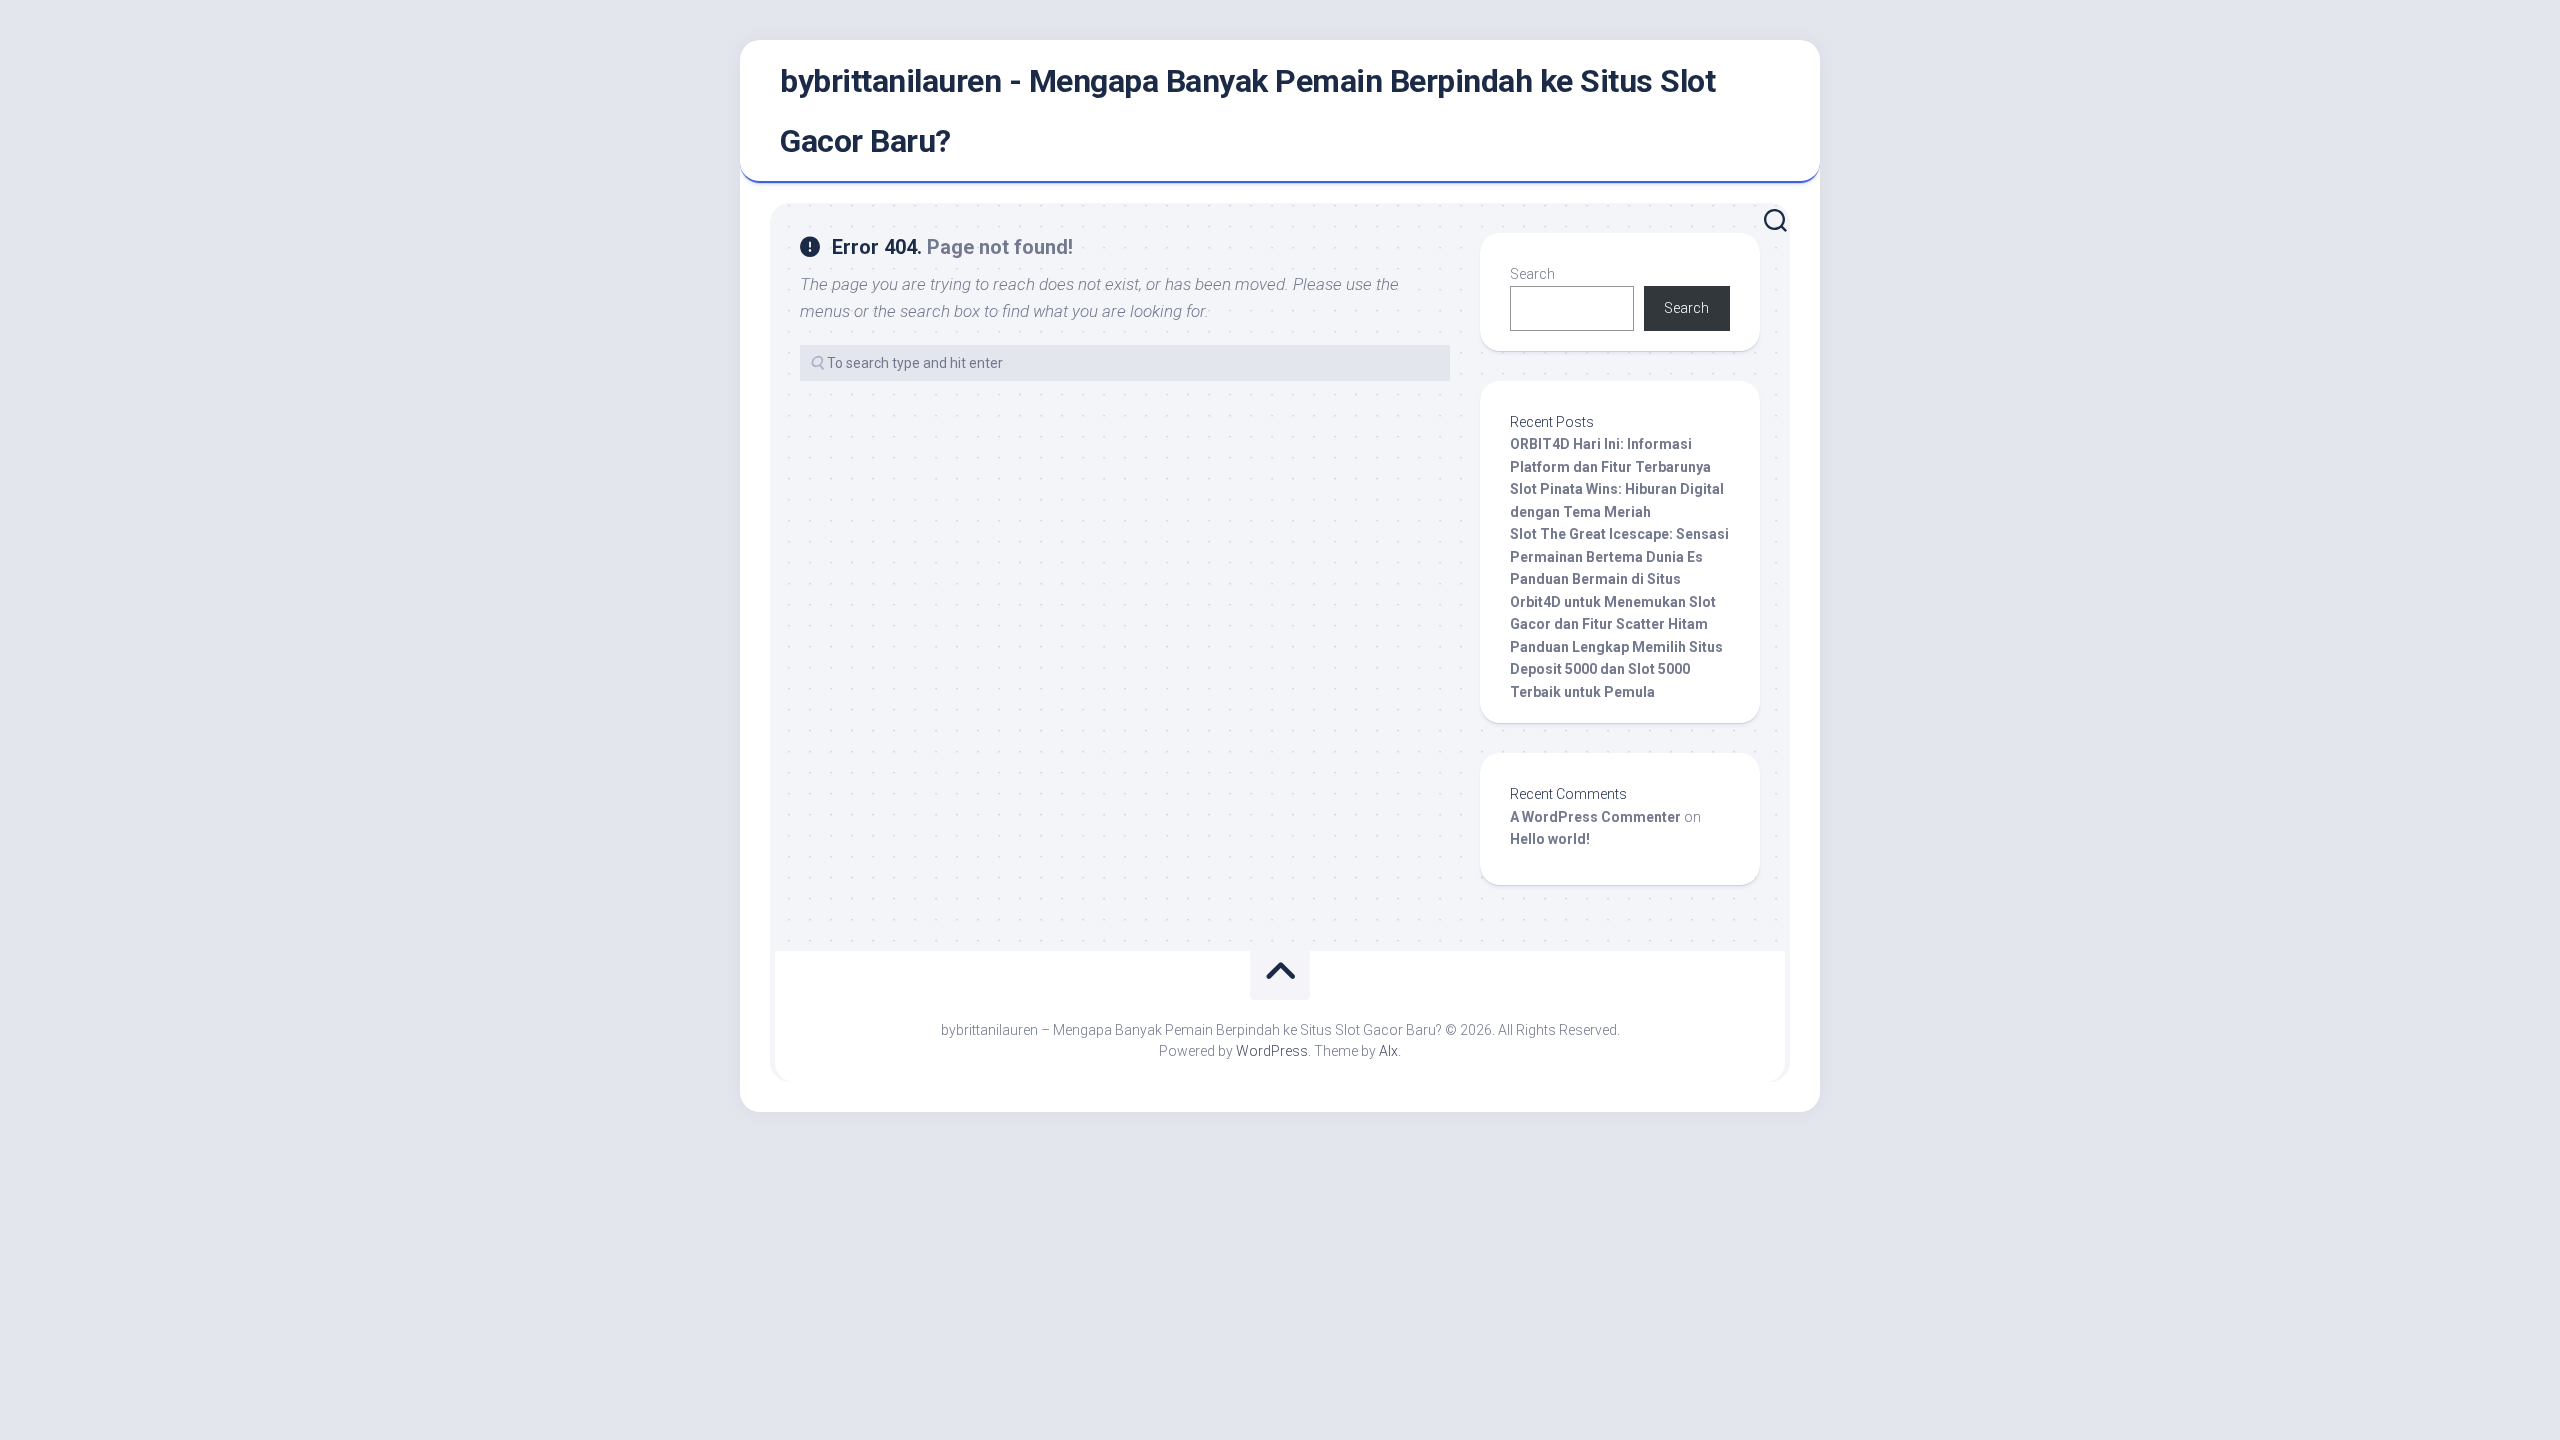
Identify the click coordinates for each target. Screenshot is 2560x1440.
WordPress (1272, 1051)
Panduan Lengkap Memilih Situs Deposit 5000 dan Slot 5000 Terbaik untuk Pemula (1616, 669)
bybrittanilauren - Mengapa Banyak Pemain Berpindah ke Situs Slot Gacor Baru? (1247, 111)
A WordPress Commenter (1595, 817)
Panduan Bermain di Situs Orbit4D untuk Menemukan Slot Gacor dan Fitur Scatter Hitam (1613, 601)
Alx (1388, 1051)
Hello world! (1550, 839)
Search (1532, 274)
